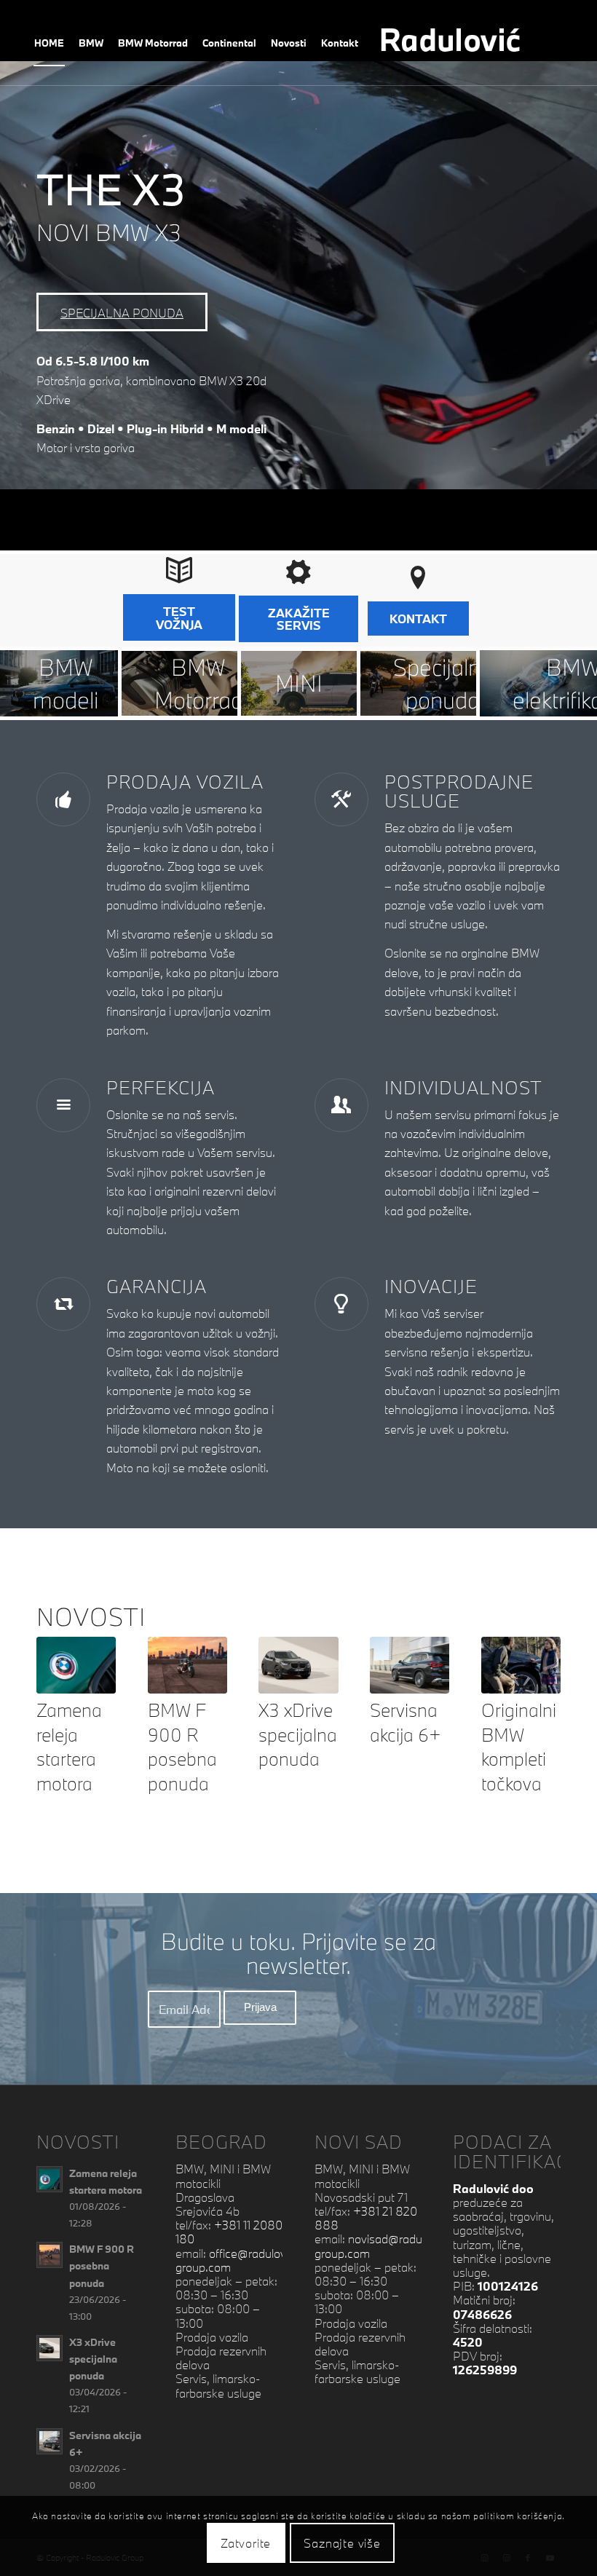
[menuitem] (49, 43)
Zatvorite (246, 2543)
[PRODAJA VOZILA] (63, 799)
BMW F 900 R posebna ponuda (182, 1747)
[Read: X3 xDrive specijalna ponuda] (50, 2348)
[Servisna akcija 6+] (410, 1665)
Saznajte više (342, 2543)
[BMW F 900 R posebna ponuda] (187, 1665)
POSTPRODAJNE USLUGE (459, 791)
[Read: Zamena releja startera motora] (50, 2179)
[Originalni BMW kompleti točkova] (521, 1665)
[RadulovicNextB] (468, 43)
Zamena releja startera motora (69, 1747)
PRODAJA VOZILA (185, 782)
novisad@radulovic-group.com (382, 2245)
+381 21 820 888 (366, 2218)
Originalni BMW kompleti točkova (519, 1747)
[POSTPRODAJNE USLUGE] (341, 799)
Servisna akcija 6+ (406, 1722)
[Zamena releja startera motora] (76, 1665)
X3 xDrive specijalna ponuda (298, 1734)
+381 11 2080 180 (229, 2232)
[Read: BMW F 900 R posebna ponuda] (50, 2255)
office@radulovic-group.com (237, 2260)
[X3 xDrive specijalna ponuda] (298, 1665)
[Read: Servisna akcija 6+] (50, 2441)
